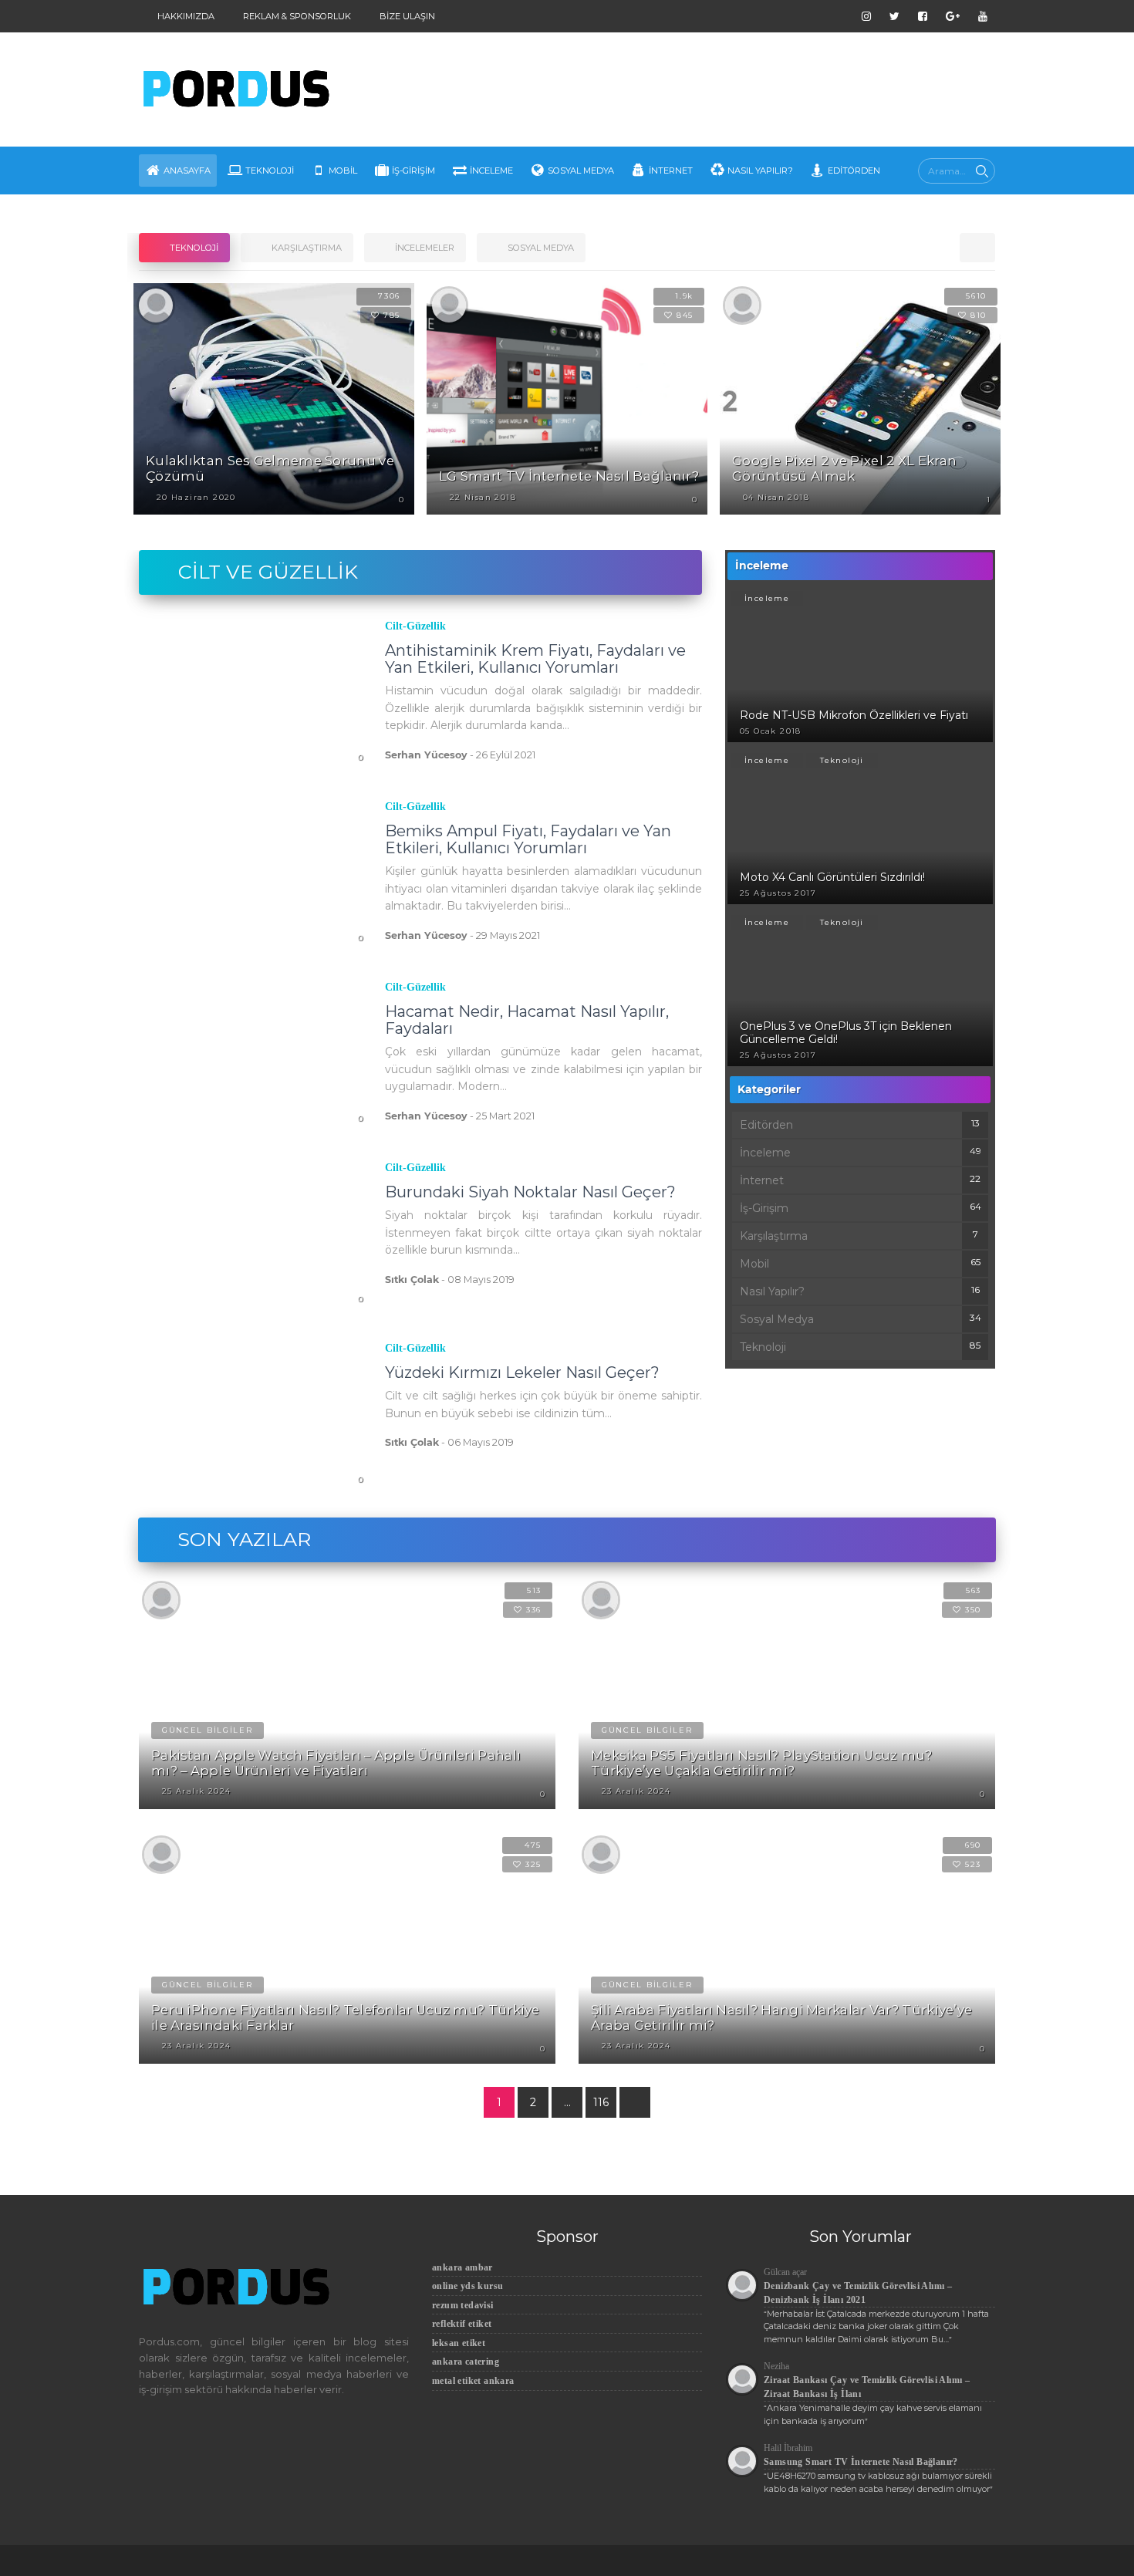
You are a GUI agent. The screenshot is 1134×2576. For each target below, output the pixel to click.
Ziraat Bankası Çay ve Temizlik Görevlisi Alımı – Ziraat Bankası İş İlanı (867, 2387)
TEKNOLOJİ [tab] (193, 248)
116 (601, 2102)
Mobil (343, 170)
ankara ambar (462, 2267)
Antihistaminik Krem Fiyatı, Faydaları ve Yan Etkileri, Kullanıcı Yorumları (535, 659)
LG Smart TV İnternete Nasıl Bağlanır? (569, 476)
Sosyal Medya (581, 170)
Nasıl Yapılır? (760, 170)
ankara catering (466, 2362)
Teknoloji (270, 170)
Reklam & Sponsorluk (296, 16)
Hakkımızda (185, 16)
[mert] (449, 305)
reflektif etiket (462, 2324)
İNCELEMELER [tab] (424, 248)
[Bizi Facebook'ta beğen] (923, 16)
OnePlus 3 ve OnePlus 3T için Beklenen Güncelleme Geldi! (846, 1033)
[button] (977, 248)
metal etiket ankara (473, 2381)
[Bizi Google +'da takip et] (953, 16)
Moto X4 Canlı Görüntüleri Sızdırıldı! (832, 877)
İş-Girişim (413, 170)
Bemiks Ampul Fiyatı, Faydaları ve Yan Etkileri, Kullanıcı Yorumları (528, 839)
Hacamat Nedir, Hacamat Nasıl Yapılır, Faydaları (527, 1020)
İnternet (671, 170)
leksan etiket (459, 2343)
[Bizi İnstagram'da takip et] (866, 16)
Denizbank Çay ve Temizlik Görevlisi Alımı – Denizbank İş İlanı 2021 (858, 2293)
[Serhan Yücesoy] (156, 305)
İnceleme (491, 170)
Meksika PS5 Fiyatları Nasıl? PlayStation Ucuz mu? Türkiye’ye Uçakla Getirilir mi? (762, 1763)
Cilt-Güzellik (415, 626)
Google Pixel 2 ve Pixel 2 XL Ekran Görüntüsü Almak (844, 468)
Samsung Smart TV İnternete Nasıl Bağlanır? (861, 2462)
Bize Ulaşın (406, 16)
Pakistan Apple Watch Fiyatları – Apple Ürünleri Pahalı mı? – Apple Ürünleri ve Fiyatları (336, 1763)
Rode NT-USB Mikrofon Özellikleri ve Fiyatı (854, 715)
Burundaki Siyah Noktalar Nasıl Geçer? (530, 1192)
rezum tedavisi (463, 2305)
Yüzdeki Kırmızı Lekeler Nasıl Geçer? (522, 1372)
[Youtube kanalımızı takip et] (983, 16)
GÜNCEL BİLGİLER (208, 1730)
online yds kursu (467, 2286)
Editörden (854, 170)
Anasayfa (187, 170)
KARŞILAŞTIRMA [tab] (305, 248)
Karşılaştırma (774, 1236)
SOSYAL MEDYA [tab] (540, 248)
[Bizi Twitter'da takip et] (894, 16)
